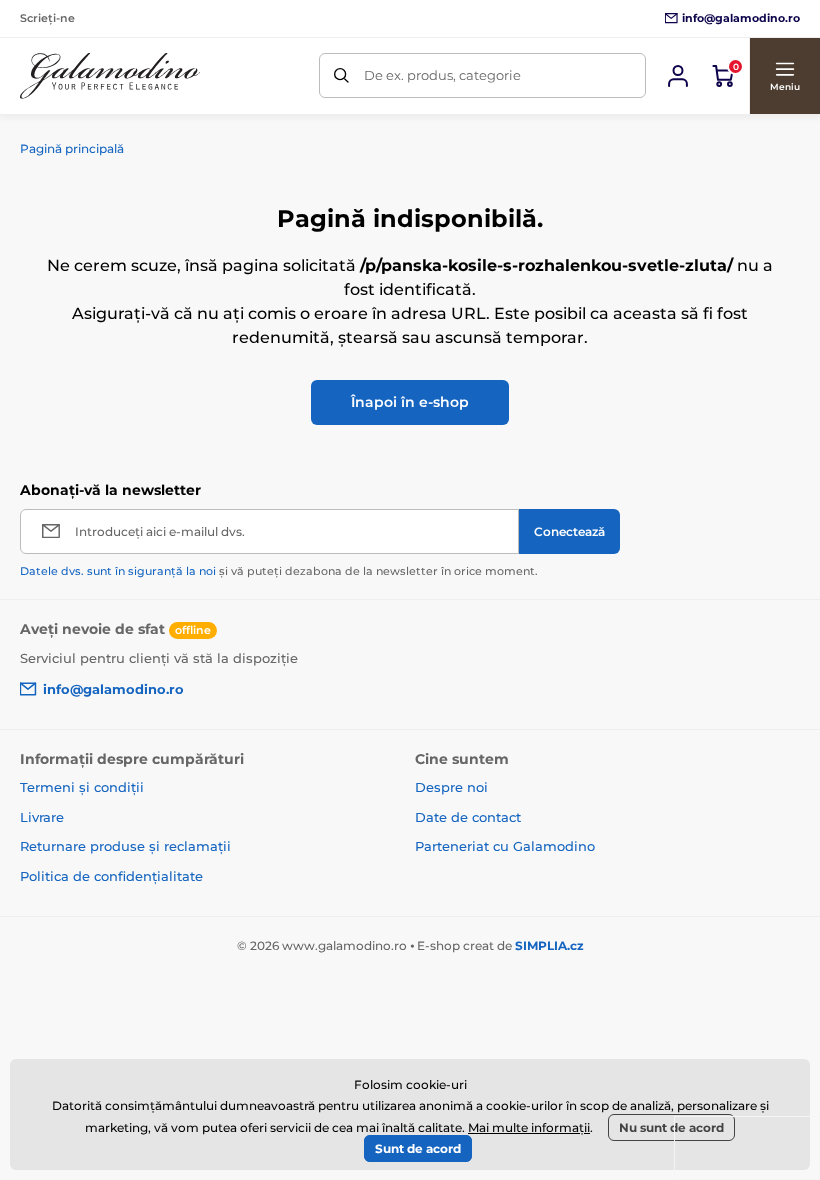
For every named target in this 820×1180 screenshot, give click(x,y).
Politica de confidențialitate (111, 876)
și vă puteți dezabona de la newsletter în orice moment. (279, 571)
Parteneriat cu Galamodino (505, 846)
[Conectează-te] (678, 76)
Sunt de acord (418, 1148)
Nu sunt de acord (671, 1127)
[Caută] (341, 75)
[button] (784, 76)
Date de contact (468, 817)
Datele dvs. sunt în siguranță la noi (118, 571)
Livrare (42, 817)
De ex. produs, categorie (442, 75)
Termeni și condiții (82, 787)
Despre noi (451, 787)
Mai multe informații (529, 1127)
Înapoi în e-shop (410, 402)
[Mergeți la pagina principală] (110, 76)
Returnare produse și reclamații (125, 846)
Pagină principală (72, 148)
